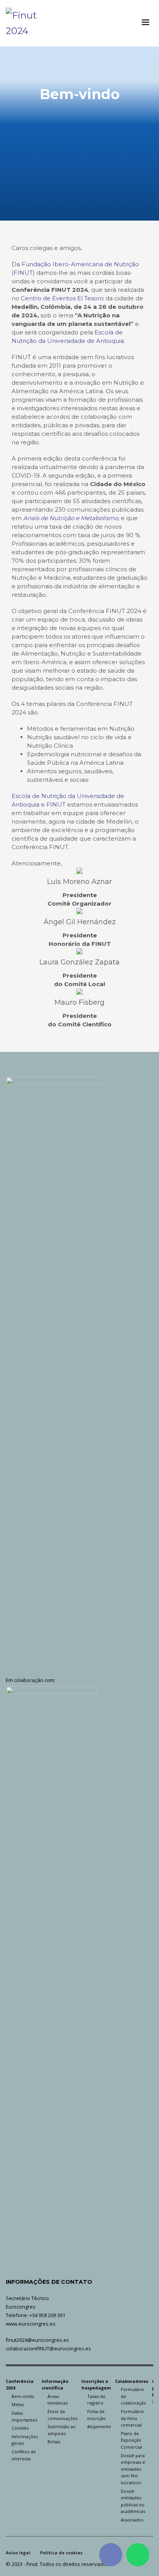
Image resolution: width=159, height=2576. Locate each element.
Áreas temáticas (58, 2400)
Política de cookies (61, 2553)
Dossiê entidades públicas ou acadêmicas (133, 2501)
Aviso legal (18, 2553)
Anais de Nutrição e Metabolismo (71, 518)
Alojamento (99, 2426)
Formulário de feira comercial (132, 2418)
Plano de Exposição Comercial (131, 2440)
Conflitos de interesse (24, 2455)
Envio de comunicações (63, 2415)
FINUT (56, 804)
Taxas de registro (96, 2400)
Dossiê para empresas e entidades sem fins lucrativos (133, 2469)
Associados (132, 2520)
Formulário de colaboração (134, 2396)
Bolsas (54, 2442)
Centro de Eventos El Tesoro (62, 298)
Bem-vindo (23, 2396)
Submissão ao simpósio (62, 2430)
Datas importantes (24, 2416)
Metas (18, 2404)
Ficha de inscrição (96, 2415)
